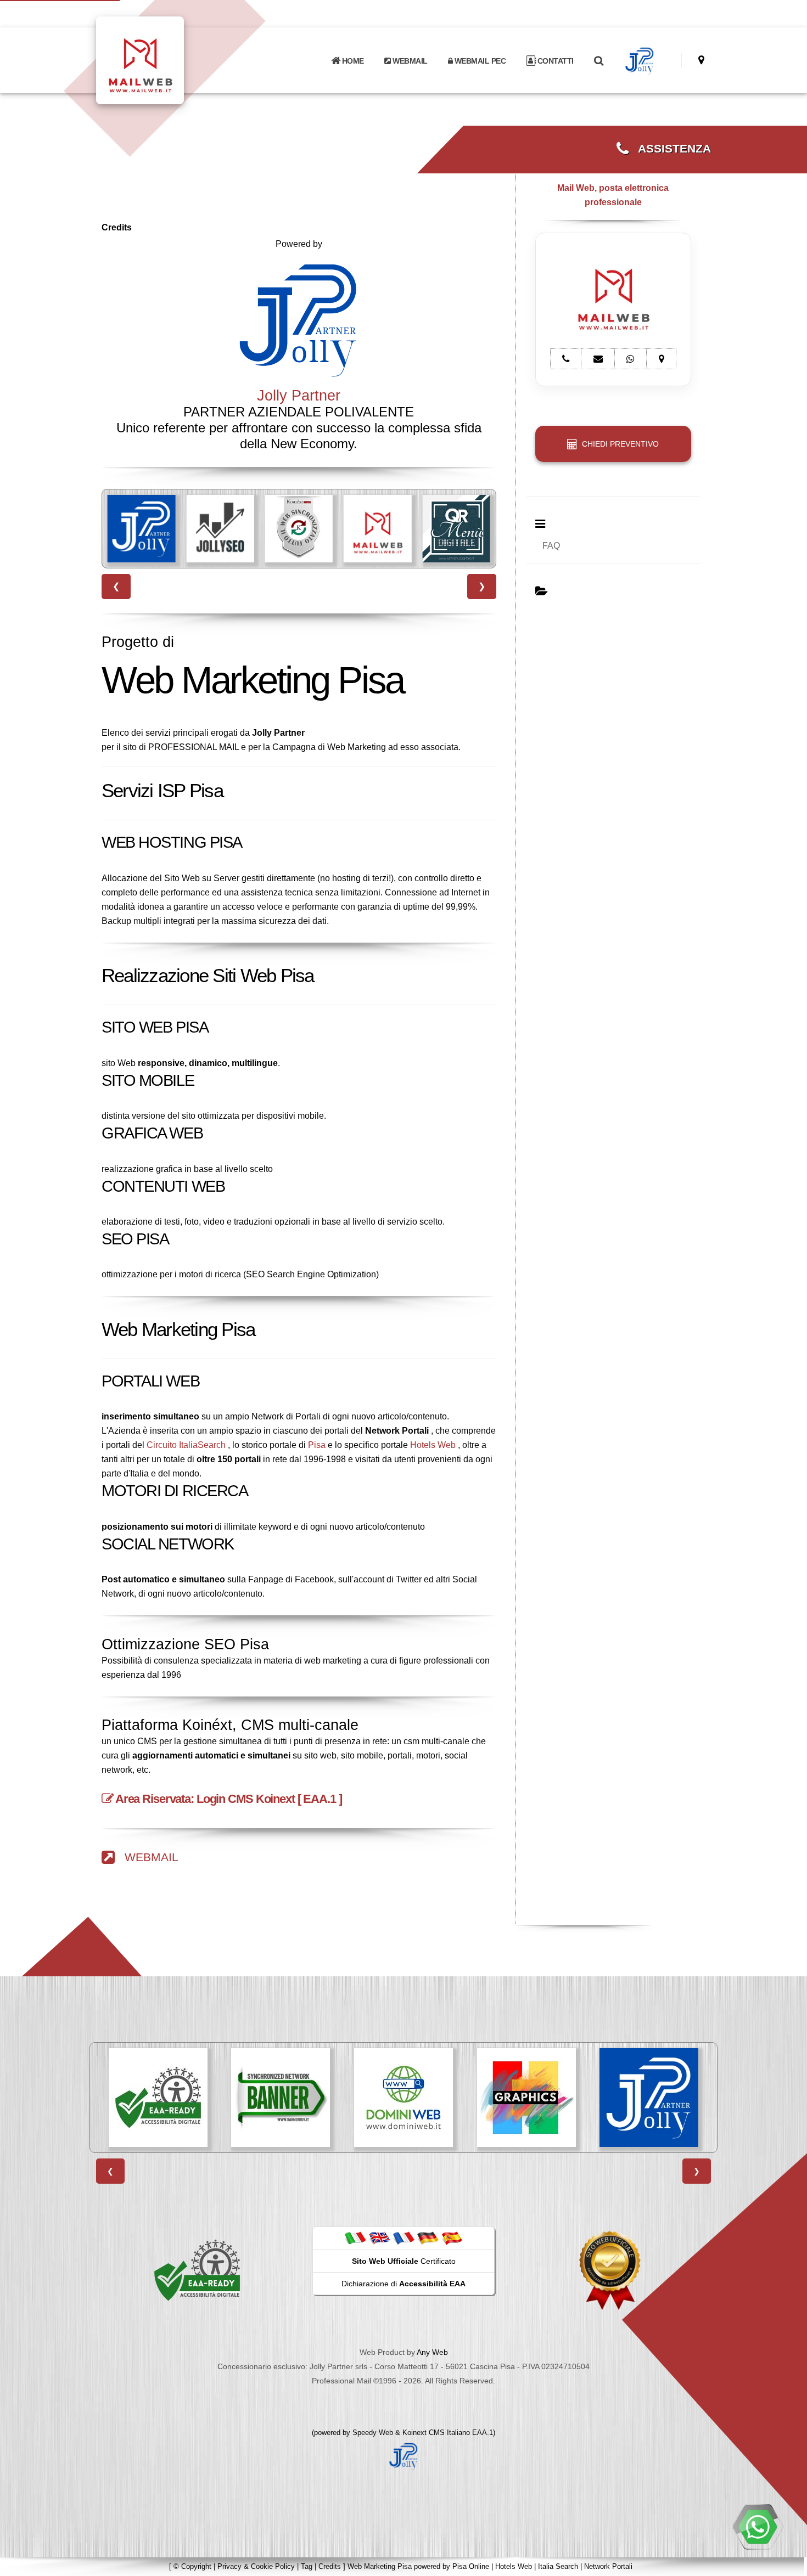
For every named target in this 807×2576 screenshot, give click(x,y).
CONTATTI (554, 61)
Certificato (404, 2261)
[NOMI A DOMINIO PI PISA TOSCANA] (403, 2098)
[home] (169, 60)
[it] (355, 2238)
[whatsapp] (758, 2527)
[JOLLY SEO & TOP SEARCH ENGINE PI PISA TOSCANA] (141, 529)
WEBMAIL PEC (479, 61)
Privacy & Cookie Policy (256, 2566)
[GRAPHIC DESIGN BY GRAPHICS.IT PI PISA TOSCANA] (526, 2098)
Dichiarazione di (403, 2284)
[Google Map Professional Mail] (701, 60)
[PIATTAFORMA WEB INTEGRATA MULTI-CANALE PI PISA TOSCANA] (220, 529)
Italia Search (558, 2566)
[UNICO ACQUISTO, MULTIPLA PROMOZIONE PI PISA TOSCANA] (456, 529)
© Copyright (192, 2566)
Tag (307, 2566)
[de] (428, 2238)
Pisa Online (471, 2566)
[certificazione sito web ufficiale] (610, 2269)
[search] (598, 61)
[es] (452, 2238)
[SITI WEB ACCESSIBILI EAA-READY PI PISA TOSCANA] (158, 2098)
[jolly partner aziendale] (640, 61)
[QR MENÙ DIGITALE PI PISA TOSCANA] (377, 529)
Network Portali (608, 2566)
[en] (379, 2238)
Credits (330, 2566)
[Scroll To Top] (788, 2564)
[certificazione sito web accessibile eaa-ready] (197, 2269)
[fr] (403, 2238)
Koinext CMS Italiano (437, 2433)
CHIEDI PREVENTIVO (618, 444)
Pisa (317, 1445)
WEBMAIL (409, 61)
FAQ (551, 546)
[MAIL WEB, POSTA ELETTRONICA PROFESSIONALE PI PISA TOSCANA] (299, 529)
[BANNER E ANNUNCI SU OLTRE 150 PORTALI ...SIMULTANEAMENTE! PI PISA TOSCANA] (281, 2098)
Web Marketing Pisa (380, 2566)
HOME (352, 61)
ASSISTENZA (670, 149)
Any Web (432, 2352)
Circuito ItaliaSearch (186, 1445)
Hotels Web (433, 1445)
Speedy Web (373, 2433)
